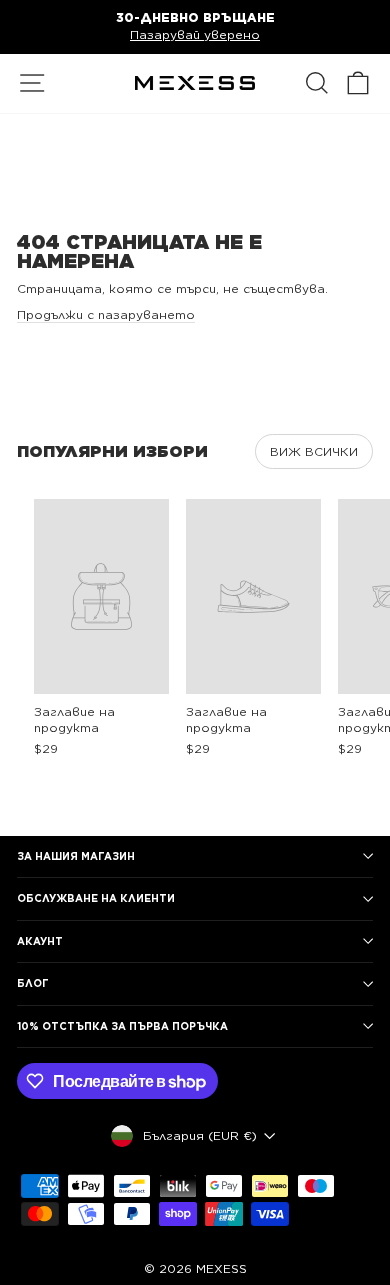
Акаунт (40, 941)
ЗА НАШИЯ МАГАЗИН (76, 856)
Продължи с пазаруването (106, 314)
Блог (33, 983)
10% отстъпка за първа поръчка (122, 1026)
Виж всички (314, 451)
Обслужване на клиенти (96, 898)
